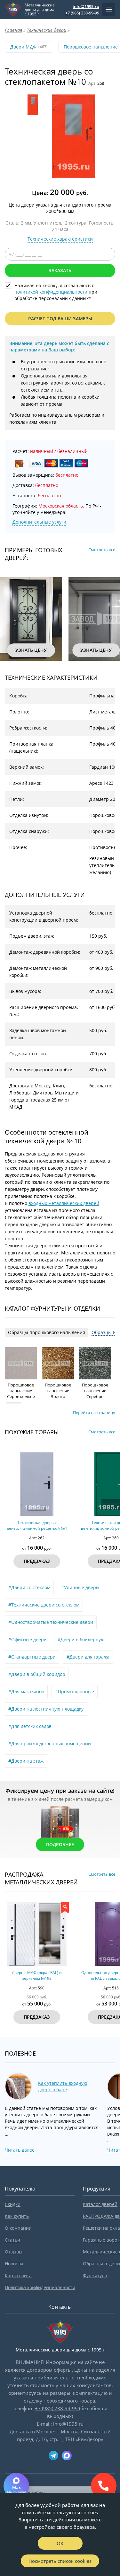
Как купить (17, 2216)
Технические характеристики (60, 239)
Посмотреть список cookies (60, 2561)
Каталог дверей (100, 2204)
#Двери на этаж (26, 1761)
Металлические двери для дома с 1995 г (40, 10)
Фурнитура (95, 2275)
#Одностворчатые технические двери (51, 1622)
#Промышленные (75, 1691)
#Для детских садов (30, 1726)
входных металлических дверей (64, 1203)
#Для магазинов (26, 1691)
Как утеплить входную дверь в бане (63, 2086)
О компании (18, 2228)
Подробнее (60, 1844)
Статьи (12, 2240)
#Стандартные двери (32, 1657)
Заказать (60, 270)
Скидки (13, 2204)
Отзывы (14, 2252)
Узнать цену (24, 650)
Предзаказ (33, 1561)
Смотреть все (102, 550)
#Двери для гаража (88, 1657)
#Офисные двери (28, 1639)
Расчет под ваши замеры (60, 319)
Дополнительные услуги (39, 522)
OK (60, 2543)
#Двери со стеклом (29, 1587)
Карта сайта (18, 2275)
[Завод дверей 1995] (13, 10)
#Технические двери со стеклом (44, 1605)
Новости (14, 2264)
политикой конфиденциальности (51, 292)
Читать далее (20, 2150)
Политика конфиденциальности (40, 2287)
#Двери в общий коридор (37, 1674)
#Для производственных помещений (50, 1744)
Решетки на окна (101, 2228)
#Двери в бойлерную (81, 1639)
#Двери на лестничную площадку (46, 1709)
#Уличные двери (80, 1587)
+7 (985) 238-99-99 (82, 13)
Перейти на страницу (94, 1412)
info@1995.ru (86, 6)
